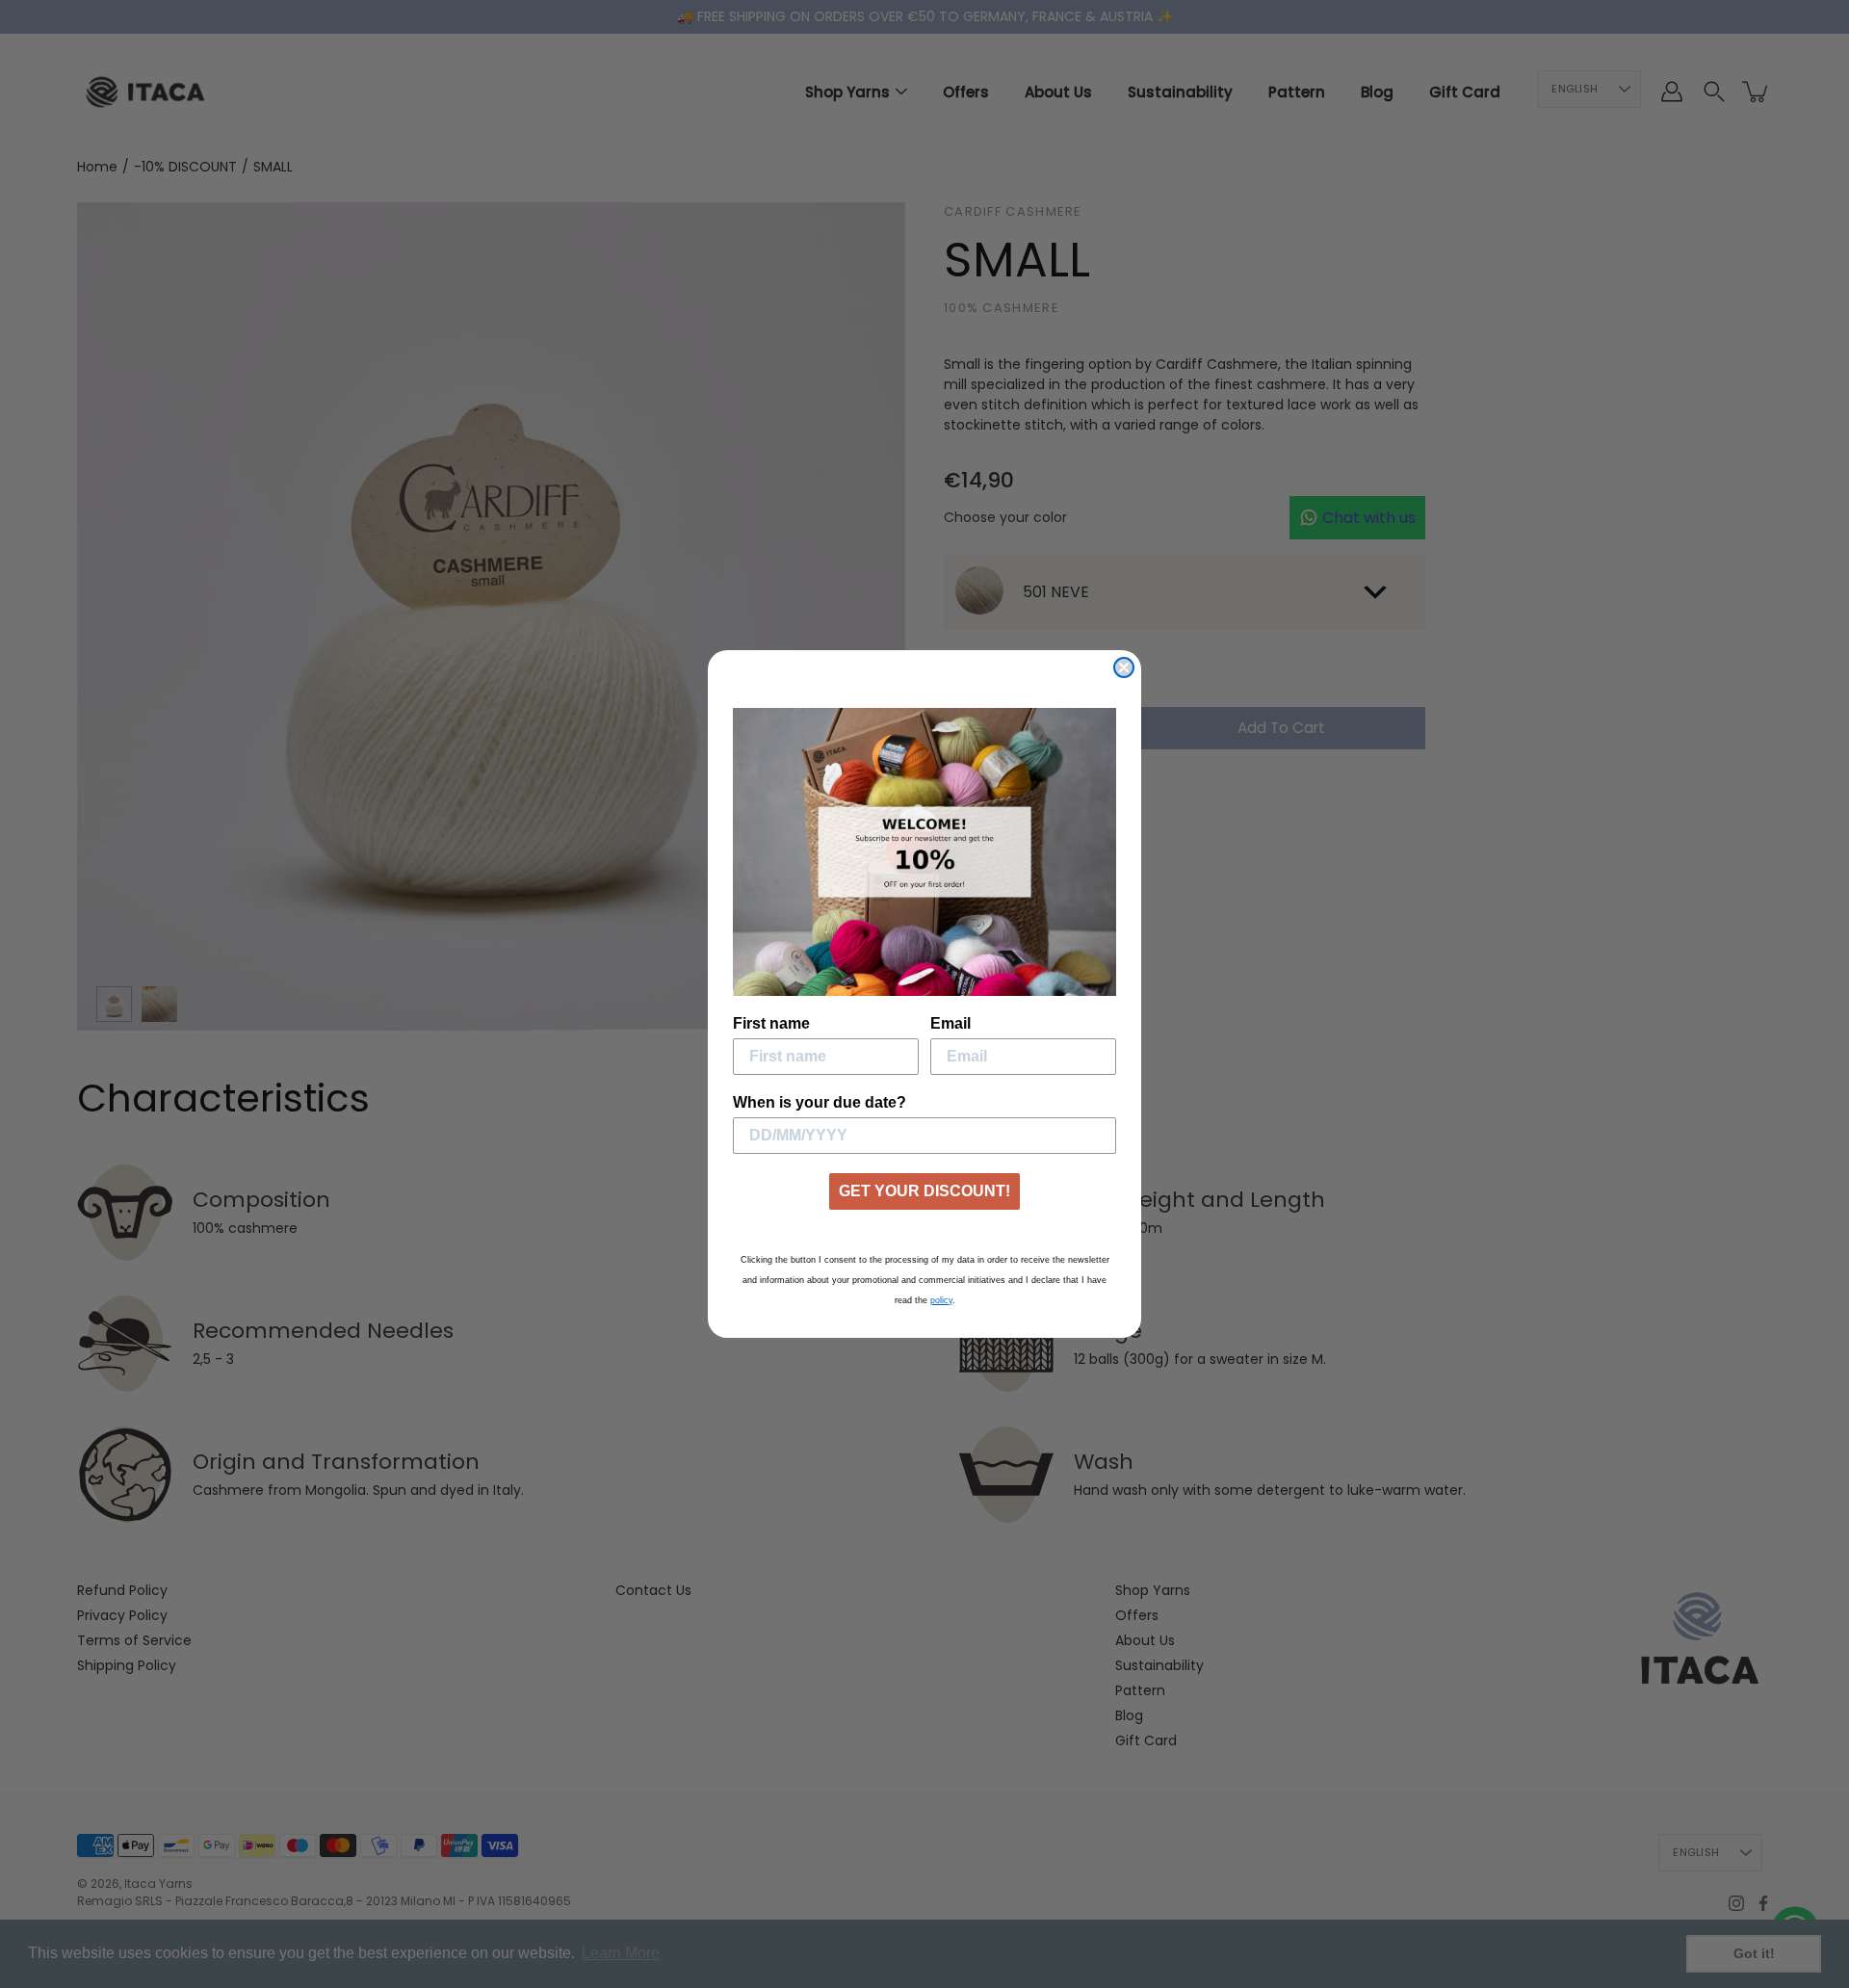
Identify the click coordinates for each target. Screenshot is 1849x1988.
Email (951, 1023)
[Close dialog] (1124, 667)
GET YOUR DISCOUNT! (924, 1191)
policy (941, 1300)
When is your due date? (820, 1102)
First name (771, 1023)
